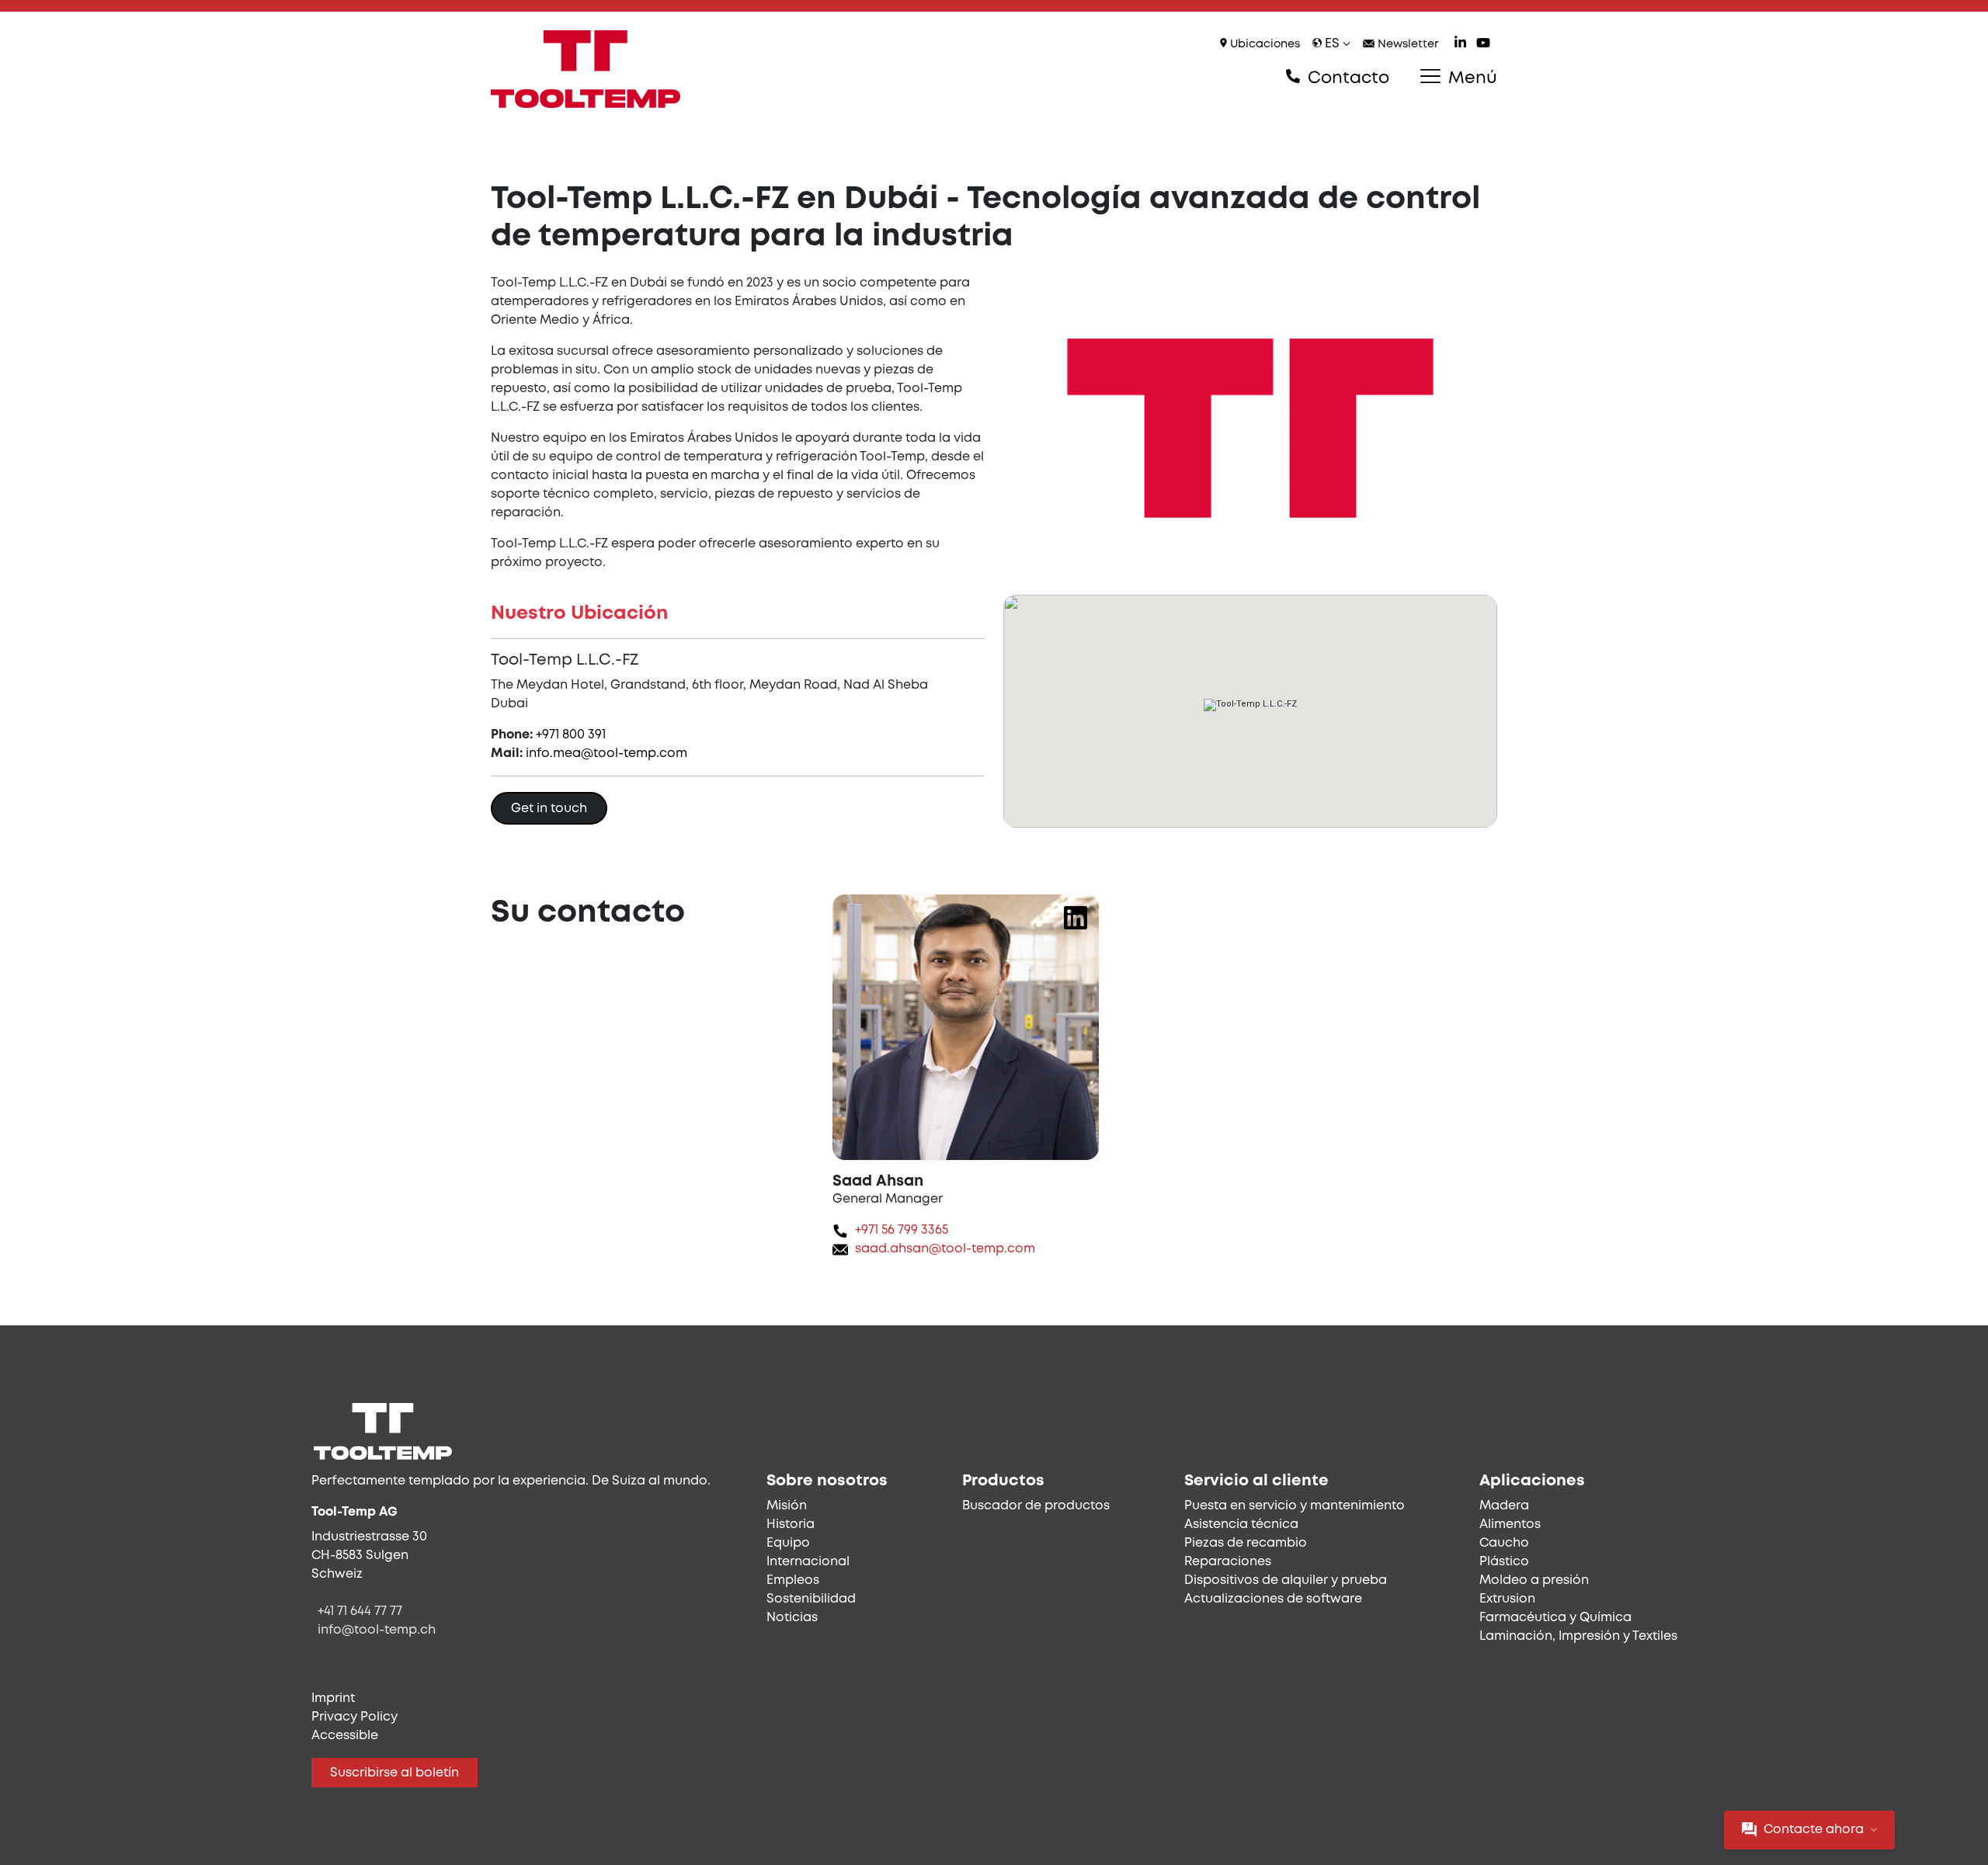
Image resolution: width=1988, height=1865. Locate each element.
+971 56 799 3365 (902, 1230)
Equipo (788, 1543)
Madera (1504, 1506)
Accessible (345, 1736)
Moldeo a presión (1534, 1580)
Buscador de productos (1036, 1506)
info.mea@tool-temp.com (606, 754)
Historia (791, 1525)
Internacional (808, 1562)
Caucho (1504, 1543)
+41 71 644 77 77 (360, 1611)
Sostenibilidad (811, 1599)
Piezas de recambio (1246, 1543)
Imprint (333, 1698)
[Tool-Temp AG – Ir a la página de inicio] (586, 69)
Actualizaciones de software (1273, 1599)
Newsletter (1407, 45)
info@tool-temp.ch (377, 1630)
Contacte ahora (1814, 1830)
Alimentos (1510, 1525)
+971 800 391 (571, 735)
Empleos (793, 1580)
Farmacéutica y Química (1555, 1618)
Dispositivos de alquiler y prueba (1286, 1580)
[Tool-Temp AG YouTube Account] (1483, 45)
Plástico (1504, 1562)
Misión (787, 1506)
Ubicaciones (1263, 45)
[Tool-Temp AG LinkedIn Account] (1460, 45)
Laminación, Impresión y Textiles (1578, 1636)
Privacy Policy (355, 1717)
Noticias (792, 1618)
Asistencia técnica (1241, 1525)
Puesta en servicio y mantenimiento (1295, 1506)
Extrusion (1507, 1599)
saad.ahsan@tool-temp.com (945, 1249)
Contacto (1346, 78)
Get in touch (549, 809)
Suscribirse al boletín (394, 1773)
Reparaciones (1228, 1562)
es (1332, 44)
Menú (1470, 78)
